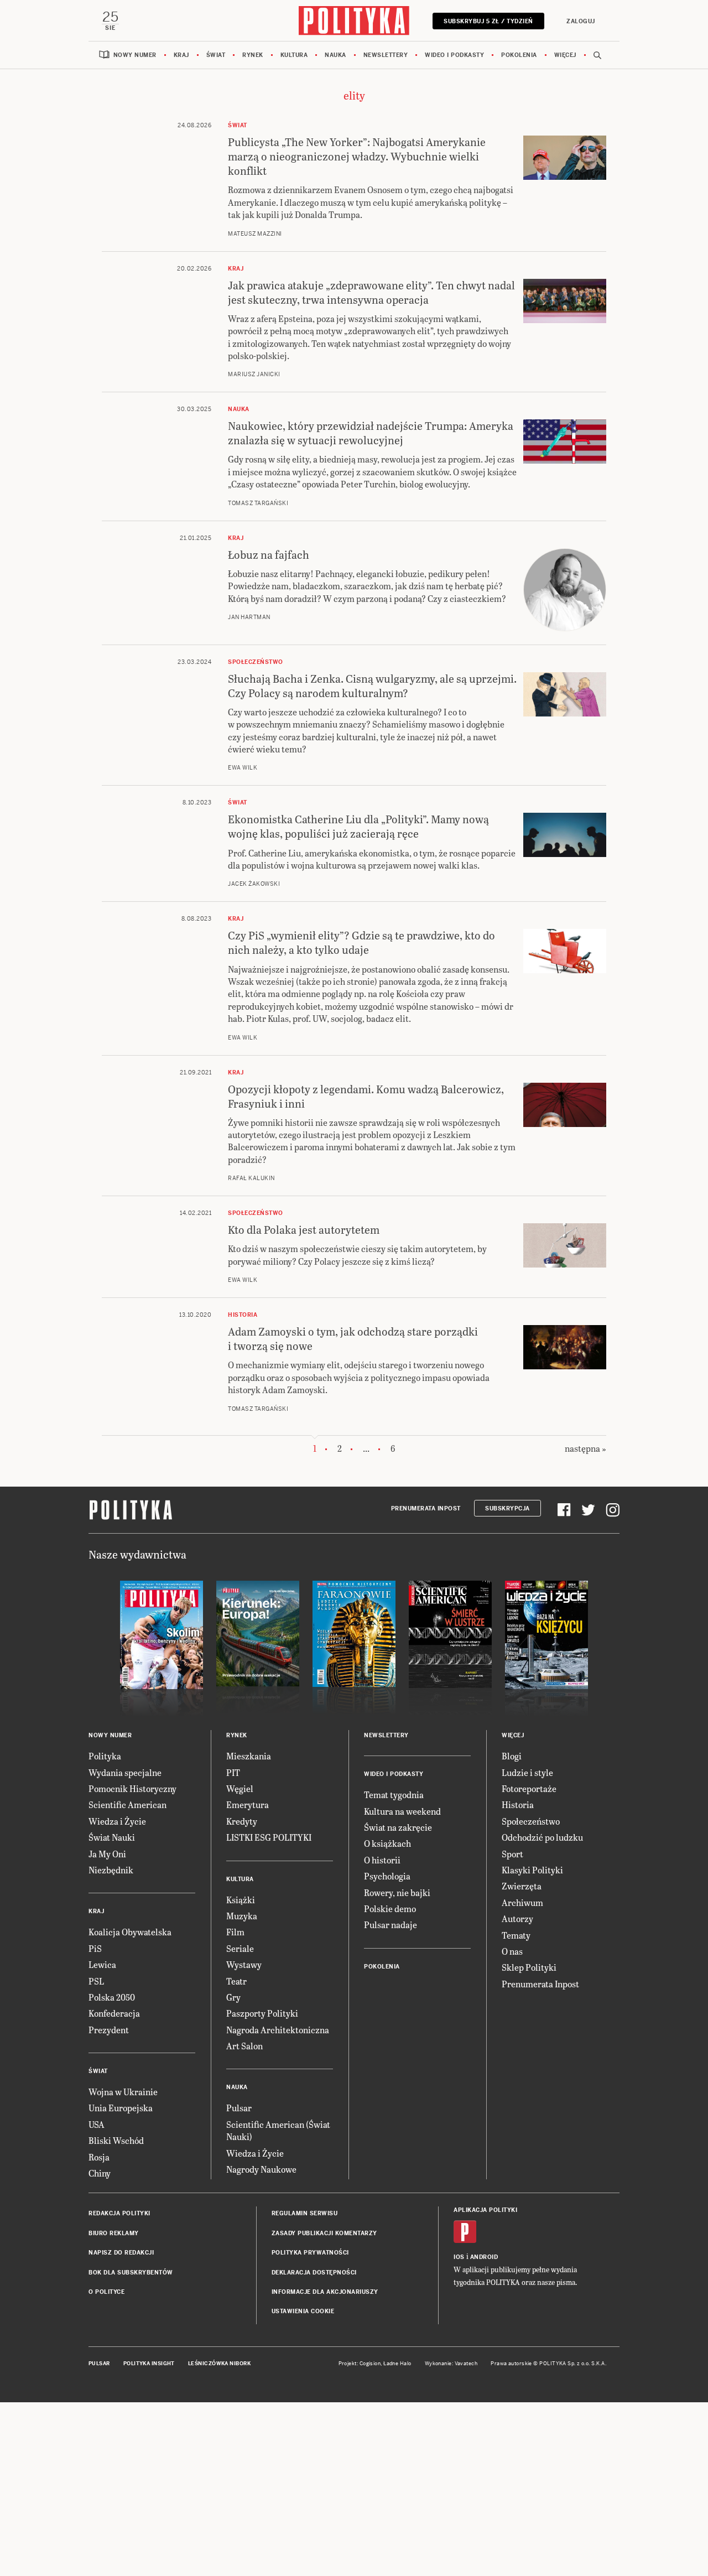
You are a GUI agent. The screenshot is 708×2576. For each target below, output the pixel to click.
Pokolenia (519, 55)
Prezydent (109, 2030)
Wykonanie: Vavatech (451, 2364)
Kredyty (242, 1821)
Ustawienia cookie (303, 2311)
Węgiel (240, 1788)
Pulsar (239, 2108)
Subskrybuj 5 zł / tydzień (488, 21)
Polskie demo (390, 1908)
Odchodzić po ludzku (542, 1837)
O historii (382, 1860)
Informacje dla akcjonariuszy (325, 2292)
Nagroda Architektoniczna (278, 2030)
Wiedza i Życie (117, 1821)
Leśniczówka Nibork (219, 2364)
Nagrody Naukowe (261, 2169)
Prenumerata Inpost (426, 1508)
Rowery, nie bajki (397, 1892)
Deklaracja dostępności (314, 2273)
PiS (95, 1948)
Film (235, 1932)
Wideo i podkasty (454, 55)
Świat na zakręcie (398, 1827)
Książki (241, 1900)
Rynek (253, 55)
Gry (233, 1997)
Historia (518, 1804)
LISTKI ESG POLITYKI (269, 1837)
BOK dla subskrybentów (131, 2273)
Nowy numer (135, 55)
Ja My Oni (107, 1854)
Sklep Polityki (529, 1967)
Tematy (516, 1935)
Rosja (99, 2157)
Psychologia (387, 1876)
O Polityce (106, 2292)
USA (97, 2124)
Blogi (512, 1756)
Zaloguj (581, 21)
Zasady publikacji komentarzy (324, 2233)
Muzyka (242, 1916)
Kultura (294, 55)
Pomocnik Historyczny (132, 1788)
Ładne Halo (397, 2364)
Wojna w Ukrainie (123, 2092)
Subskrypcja (507, 1508)
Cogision (370, 2364)
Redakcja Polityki (119, 2213)
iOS (459, 2257)
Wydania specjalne (125, 1772)
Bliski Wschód (116, 2140)
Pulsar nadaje (391, 1925)
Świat (216, 55)
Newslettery (386, 55)
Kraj (181, 55)
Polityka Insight (149, 2364)
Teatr (236, 1981)
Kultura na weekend (402, 1811)
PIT (233, 1772)
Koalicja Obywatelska (130, 1932)
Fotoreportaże (529, 1788)
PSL (96, 1981)
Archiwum (522, 1902)
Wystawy (244, 1964)
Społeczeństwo (531, 1821)
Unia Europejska (121, 2108)
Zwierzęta (522, 1886)
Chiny (100, 2173)
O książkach (387, 1843)
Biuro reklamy (114, 2233)
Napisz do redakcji (121, 2253)
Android (484, 2257)
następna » (585, 1448)
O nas (512, 1951)
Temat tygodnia (394, 1795)
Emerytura (248, 1804)
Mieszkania (249, 1756)
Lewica (102, 1964)
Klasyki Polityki (532, 1870)
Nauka (335, 55)
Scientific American (127, 1804)
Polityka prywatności (310, 2253)
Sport (512, 1854)
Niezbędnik (111, 1870)
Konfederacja (114, 2013)
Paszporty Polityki (262, 2013)
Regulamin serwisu (305, 2213)
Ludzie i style (527, 1772)
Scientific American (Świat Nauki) (278, 2130)
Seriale (240, 1948)
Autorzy (517, 1918)
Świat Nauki (112, 1837)
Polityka (105, 1756)
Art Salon (244, 2046)
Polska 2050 (112, 1997)
